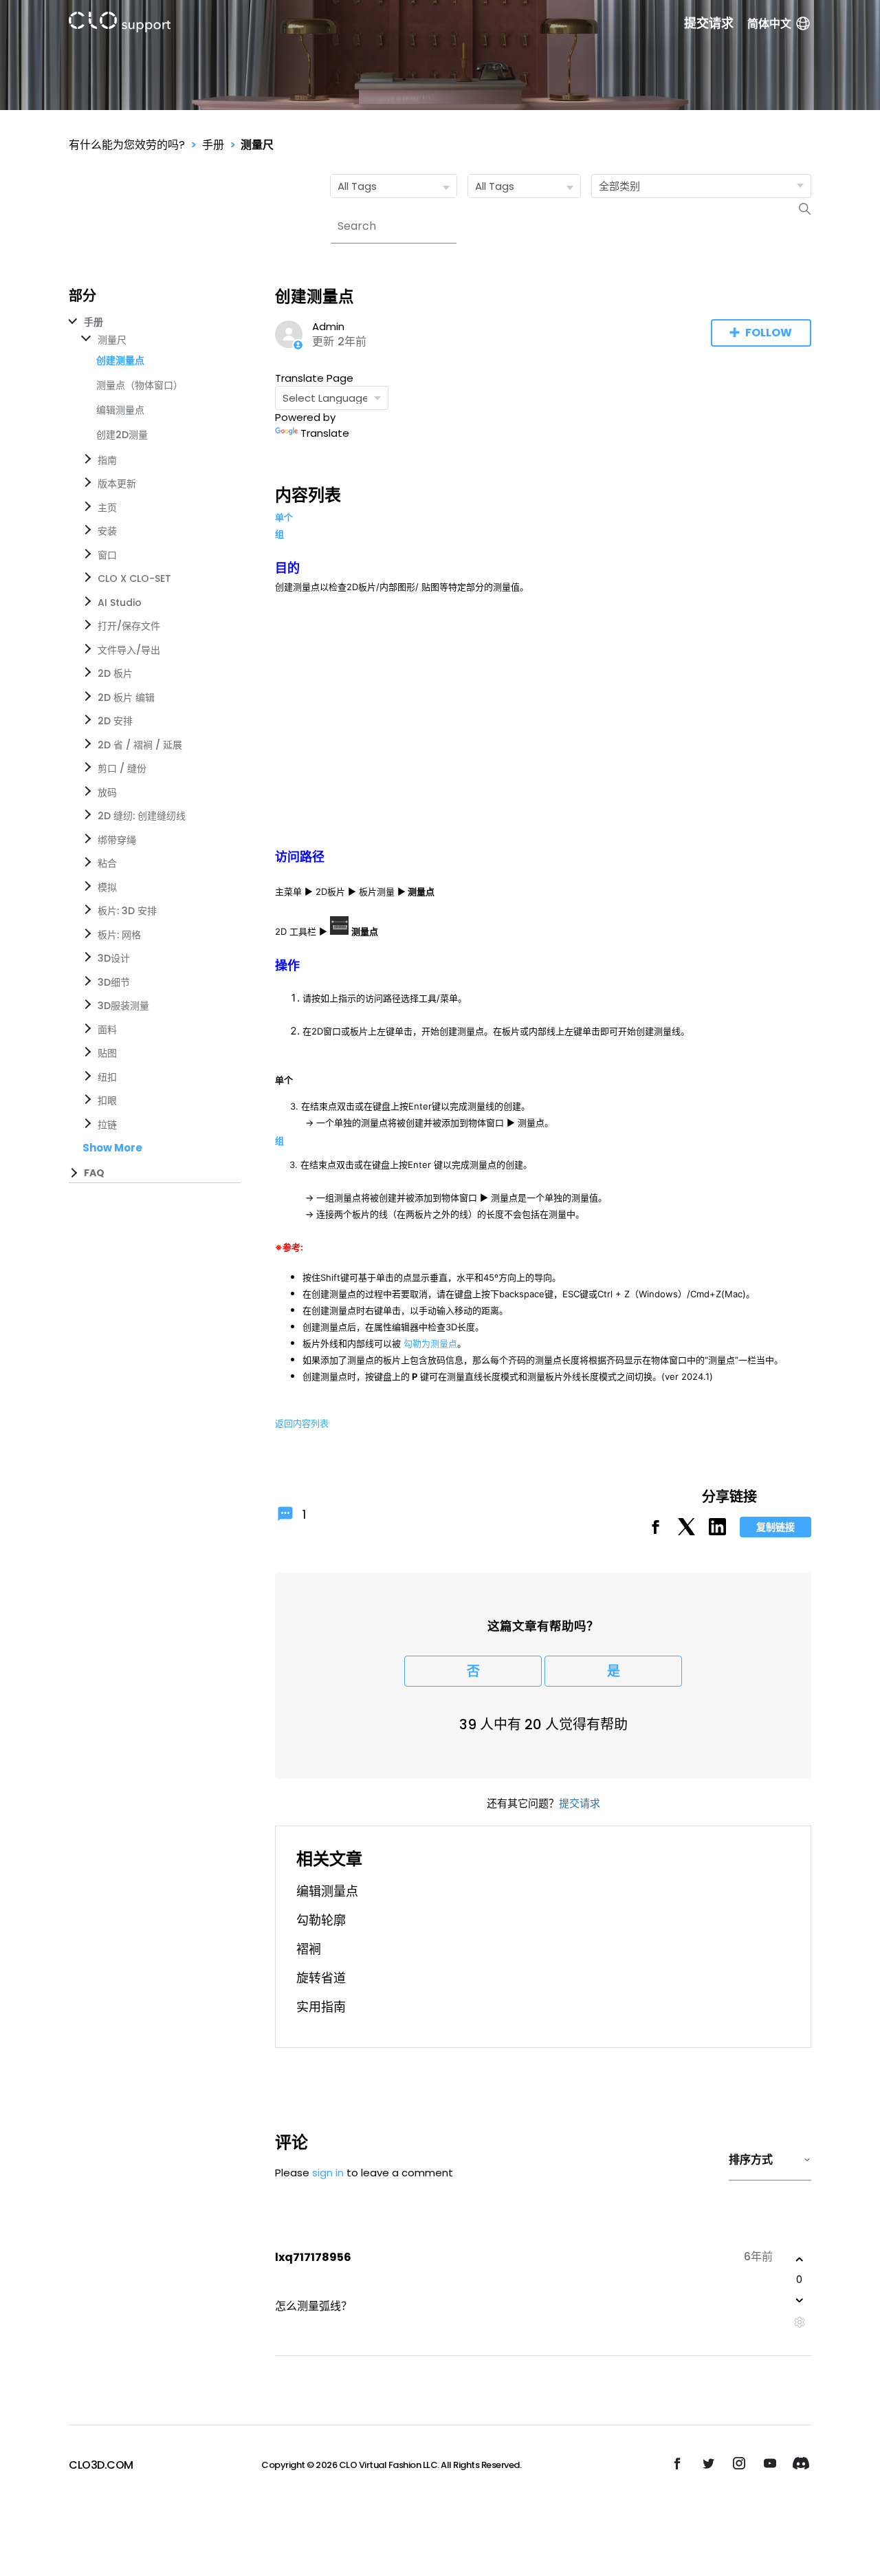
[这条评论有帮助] (800, 2260)
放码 (107, 792)
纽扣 (107, 1077)
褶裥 (309, 1949)
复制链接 (775, 1527)
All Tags (357, 186)
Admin (328, 326)
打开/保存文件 (129, 626)
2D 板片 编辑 (126, 697)
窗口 (107, 555)
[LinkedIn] (717, 1531)
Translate (325, 433)
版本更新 (117, 484)
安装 (107, 531)
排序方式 (751, 2160)
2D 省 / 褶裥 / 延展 (140, 745)
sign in (328, 2173)
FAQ (94, 1173)
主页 (107, 508)
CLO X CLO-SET (134, 578)
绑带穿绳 (117, 840)
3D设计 (114, 958)
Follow (769, 333)
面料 (107, 1030)
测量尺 (257, 145)
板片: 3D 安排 (127, 911)
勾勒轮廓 (321, 1920)
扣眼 (107, 1101)
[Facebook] (656, 1531)
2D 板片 (115, 673)
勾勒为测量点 (430, 1343)
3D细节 (114, 982)
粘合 (107, 863)
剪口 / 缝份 (122, 768)
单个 (284, 517)
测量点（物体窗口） (140, 385)
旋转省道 (321, 1978)
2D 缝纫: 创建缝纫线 (142, 816)
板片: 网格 (119, 935)
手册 (213, 145)
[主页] (120, 24)
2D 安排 (115, 721)
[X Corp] (686, 1531)
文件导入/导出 (129, 650)
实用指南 (321, 2007)
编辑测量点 (120, 410)
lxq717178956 (313, 2257)
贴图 (107, 1053)
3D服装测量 (123, 1006)
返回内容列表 (302, 1423)
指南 (107, 460)
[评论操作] (799, 2323)
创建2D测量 (122, 435)
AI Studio (120, 603)
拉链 (107, 1125)
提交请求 (709, 23)
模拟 (107, 887)
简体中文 (769, 24)
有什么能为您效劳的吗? (127, 145)
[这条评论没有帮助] (800, 2300)
